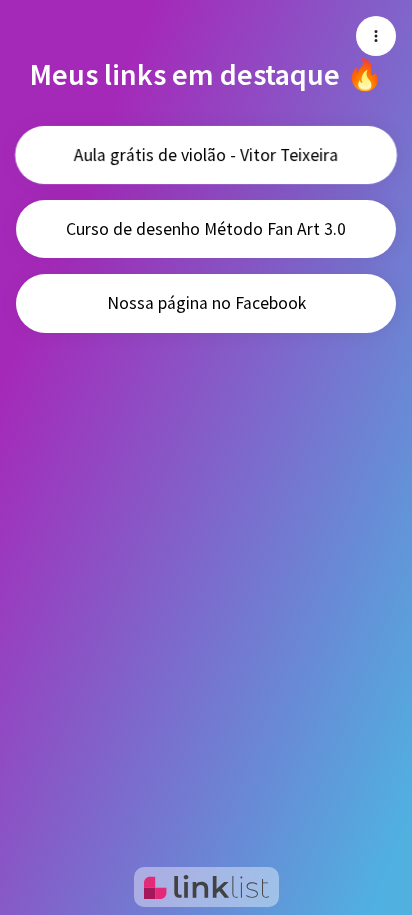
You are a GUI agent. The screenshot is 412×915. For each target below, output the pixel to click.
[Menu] (376, 36)
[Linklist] (206, 887)
